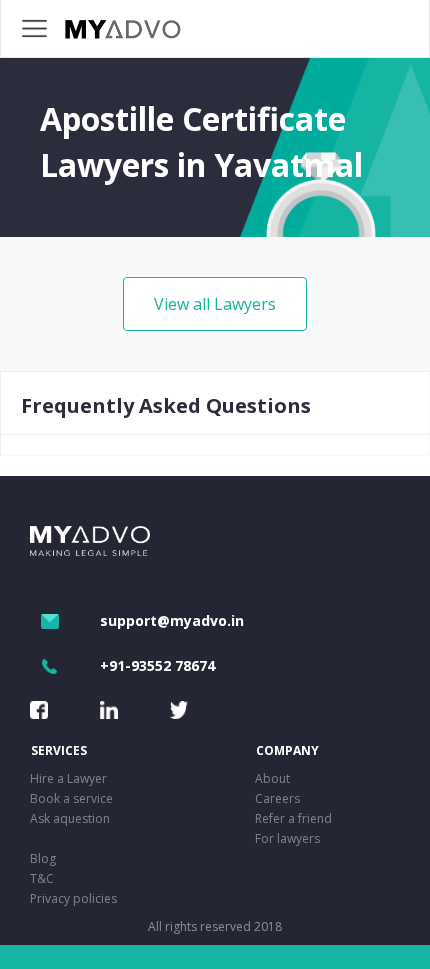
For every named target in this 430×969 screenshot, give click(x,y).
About (272, 778)
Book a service (71, 798)
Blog (43, 858)
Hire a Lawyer (68, 778)
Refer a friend (293, 818)
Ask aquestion (70, 818)
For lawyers (287, 838)
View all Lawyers (215, 304)
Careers (277, 798)
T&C (42, 878)
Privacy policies (73, 898)
